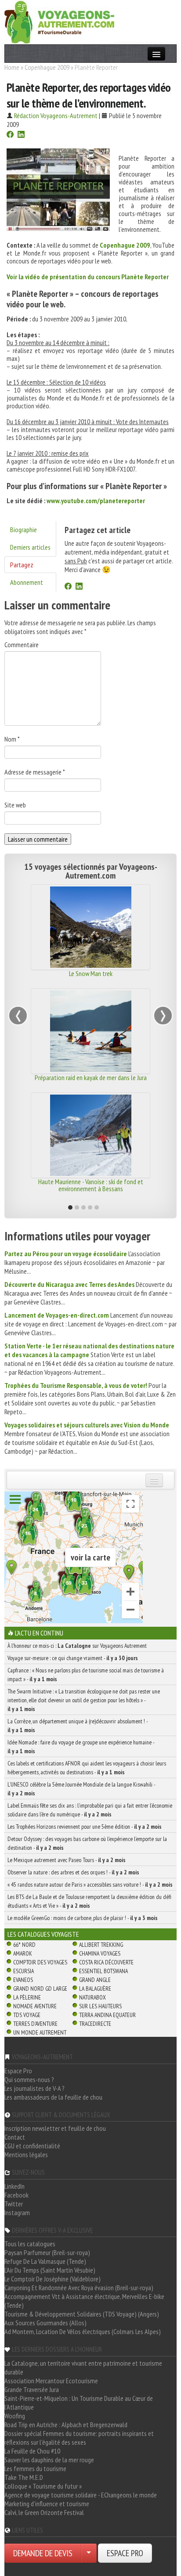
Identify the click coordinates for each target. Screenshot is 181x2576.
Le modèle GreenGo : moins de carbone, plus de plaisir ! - (83, 1918)
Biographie (24, 530)
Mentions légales (26, 2154)
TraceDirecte (95, 2024)
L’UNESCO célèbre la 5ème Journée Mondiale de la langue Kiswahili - (81, 1789)
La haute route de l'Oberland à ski (91, 973)
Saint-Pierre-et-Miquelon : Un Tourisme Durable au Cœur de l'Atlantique (79, 2403)
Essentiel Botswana (103, 1971)
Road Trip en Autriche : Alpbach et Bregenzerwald (66, 2425)
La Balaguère (95, 1989)
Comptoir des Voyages (40, 1962)
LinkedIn (14, 2186)
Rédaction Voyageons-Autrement (56, 115)
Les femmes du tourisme (35, 2468)
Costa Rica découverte (106, 1962)
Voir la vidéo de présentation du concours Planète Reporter (88, 277)
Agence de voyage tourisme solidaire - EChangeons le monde (81, 2495)
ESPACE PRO (125, 2553)
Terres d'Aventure (35, 2024)
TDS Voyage (27, 2015)
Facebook (16, 2195)
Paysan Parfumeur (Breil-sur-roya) (47, 2252)
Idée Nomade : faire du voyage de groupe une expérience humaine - (81, 1747)
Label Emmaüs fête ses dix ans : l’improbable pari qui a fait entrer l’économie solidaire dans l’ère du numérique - (90, 1810)
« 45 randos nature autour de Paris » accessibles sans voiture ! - (90, 1884)
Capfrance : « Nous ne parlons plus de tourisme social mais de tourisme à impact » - (86, 1675)
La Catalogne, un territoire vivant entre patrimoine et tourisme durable (83, 2367)
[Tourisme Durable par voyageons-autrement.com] (59, 21)
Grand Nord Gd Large (40, 1989)
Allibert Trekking (101, 1945)
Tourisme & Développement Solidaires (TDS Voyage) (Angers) (82, 2314)
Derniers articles (30, 547)
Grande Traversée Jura (32, 2389)
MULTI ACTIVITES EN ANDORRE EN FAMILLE (91, 1077)
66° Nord (24, 1945)
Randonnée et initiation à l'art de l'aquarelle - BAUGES (90, 1185)
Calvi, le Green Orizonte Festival (44, 2512)
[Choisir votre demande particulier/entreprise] (89, 2553)
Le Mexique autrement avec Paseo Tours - (67, 1860)
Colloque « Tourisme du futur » (43, 2486)
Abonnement (27, 582)
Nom (12, 739)
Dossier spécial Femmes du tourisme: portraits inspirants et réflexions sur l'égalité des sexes (79, 2438)
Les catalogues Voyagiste (43, 1934)
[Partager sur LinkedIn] (21, 135)
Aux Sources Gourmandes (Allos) (45, 2323)
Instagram (17, 2212)
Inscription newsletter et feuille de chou (55, 2128)
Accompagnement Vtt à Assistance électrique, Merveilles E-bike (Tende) (84, 2301)
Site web (15, 805)
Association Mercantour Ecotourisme (51, 2381)
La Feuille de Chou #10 (32, 2451)
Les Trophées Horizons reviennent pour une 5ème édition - (85, 1827)
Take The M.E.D (24, 2477)
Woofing (15, 2416)
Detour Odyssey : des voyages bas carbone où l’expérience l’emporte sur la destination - (87, 1843)
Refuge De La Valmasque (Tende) (45, 2261)
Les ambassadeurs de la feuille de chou (53, 2097)
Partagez (22, 565)
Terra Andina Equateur (107, 2015)
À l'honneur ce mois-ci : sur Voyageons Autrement (77, 1646)
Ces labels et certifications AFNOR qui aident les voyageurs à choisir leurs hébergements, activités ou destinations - (87, 1768)
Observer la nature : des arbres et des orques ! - (73, 1872)
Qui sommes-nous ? (29, 2079)
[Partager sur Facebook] (10, 135)
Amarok (23, 1953)
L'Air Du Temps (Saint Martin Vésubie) (50, 2270)
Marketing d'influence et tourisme (47, 2504)
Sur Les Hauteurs (100, 2006)
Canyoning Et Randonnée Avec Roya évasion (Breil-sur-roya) (79, 2288)
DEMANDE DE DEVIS (43, 2553)
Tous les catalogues (30, 2244)
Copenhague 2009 (47, 67)
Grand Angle (95, 1980)
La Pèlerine (27, 1997)
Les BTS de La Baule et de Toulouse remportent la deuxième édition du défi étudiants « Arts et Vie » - (89, 1901)
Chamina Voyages (100, 1953)
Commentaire (22, 645)
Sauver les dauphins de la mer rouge (49, 2460)
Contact (15, 2137)
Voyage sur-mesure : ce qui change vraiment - (73, 1658)
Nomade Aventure (35, 2006)
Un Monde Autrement (40, 2032)
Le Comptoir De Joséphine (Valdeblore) (52, 2279)
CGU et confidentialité (32, 2146)
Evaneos (23, 1980)
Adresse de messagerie (35, 772)
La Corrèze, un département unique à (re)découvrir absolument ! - (78, 1726)
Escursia (24, 1971)
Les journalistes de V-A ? (34, 2088)
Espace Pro (18, 2071)
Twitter (14, 2204)
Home (12, 67)
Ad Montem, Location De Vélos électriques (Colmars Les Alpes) (83, 2331)
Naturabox (92, 1997)
